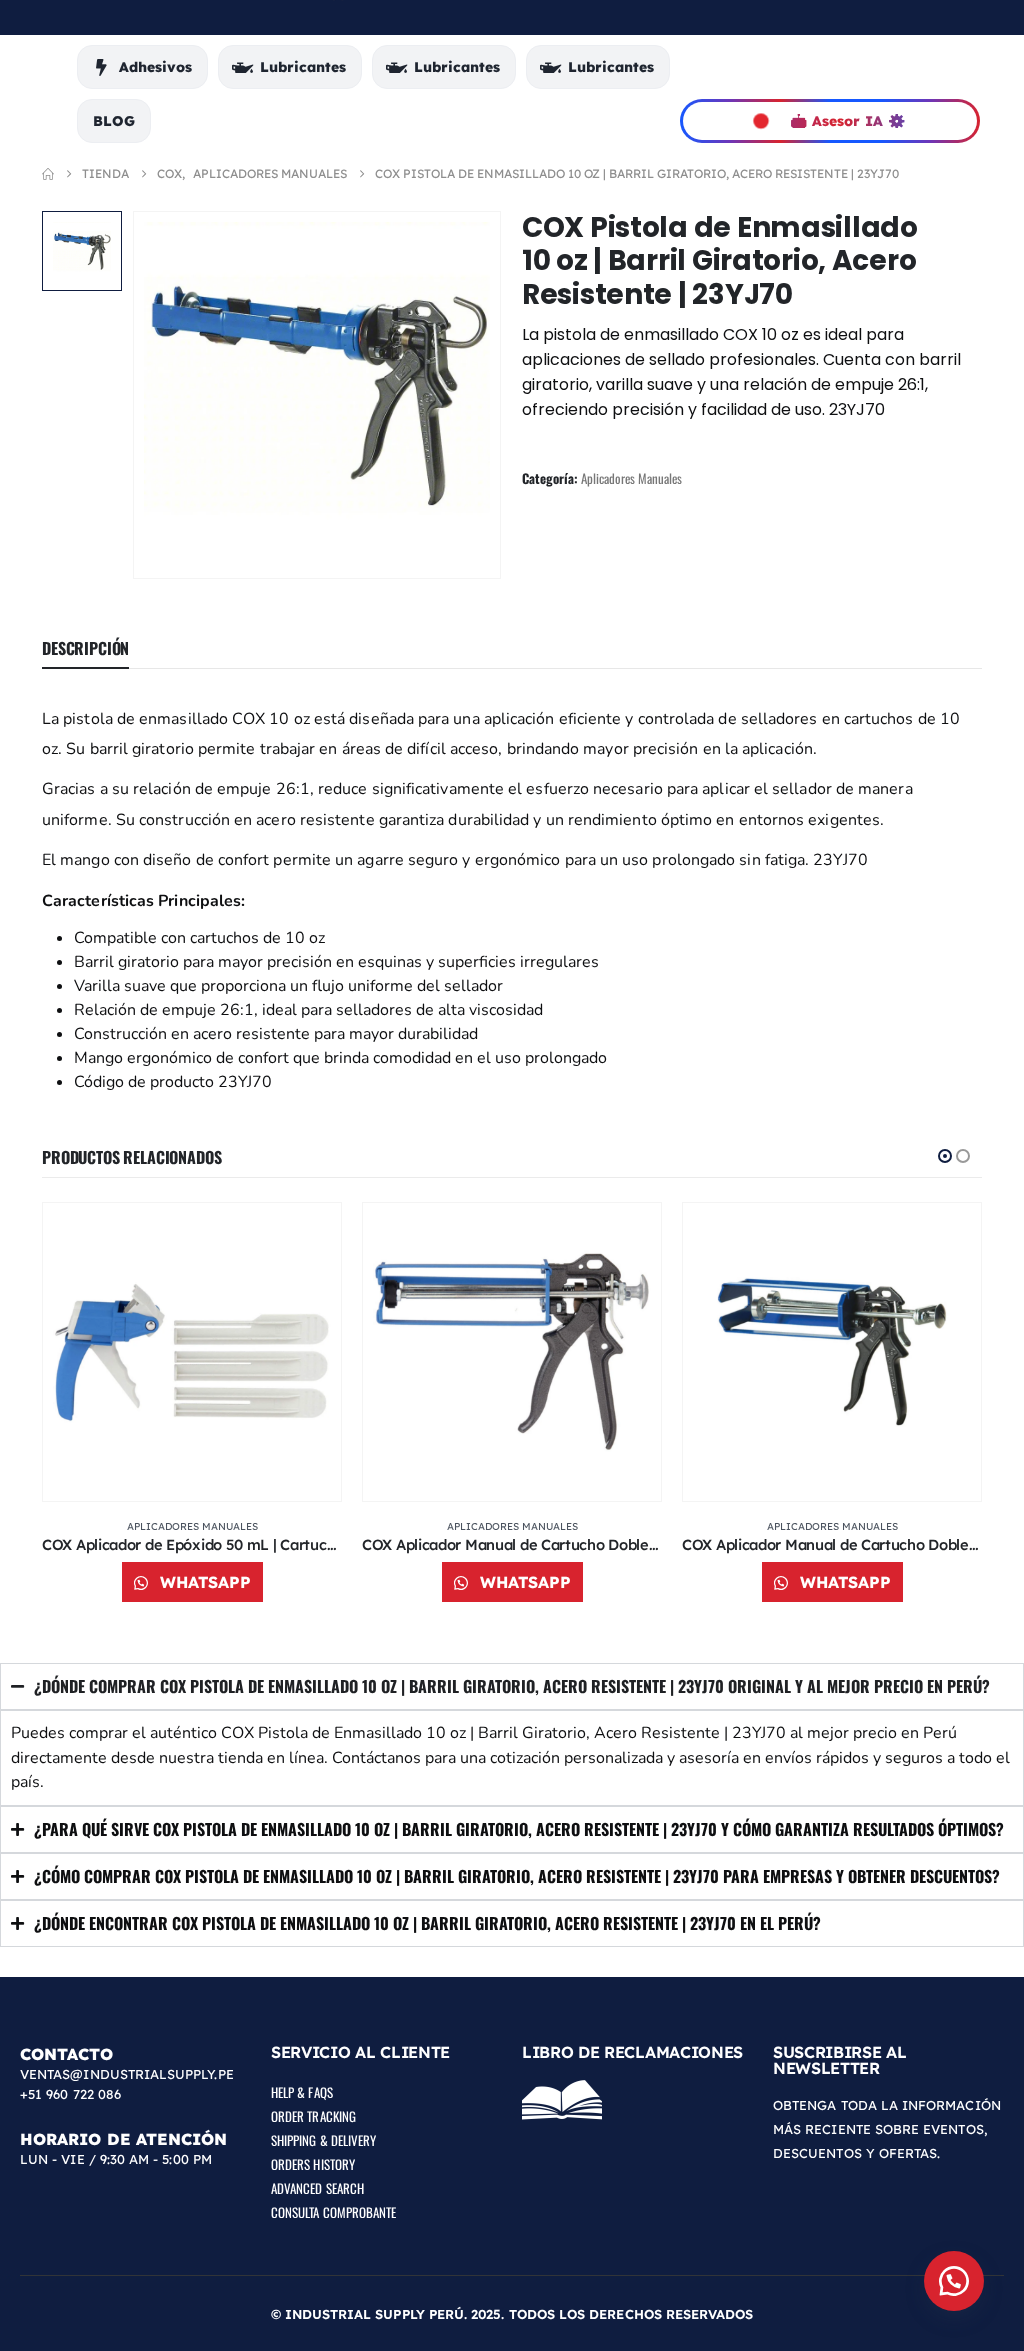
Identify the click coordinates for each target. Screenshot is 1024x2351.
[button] (945, 1156)
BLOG (114, 121)
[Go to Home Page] (48, 174)
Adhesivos (155, 67)
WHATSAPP (203, 1582)
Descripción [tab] (85, 648)
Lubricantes (303, 67)
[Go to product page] (192, 1352)
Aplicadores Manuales (631, 478)
